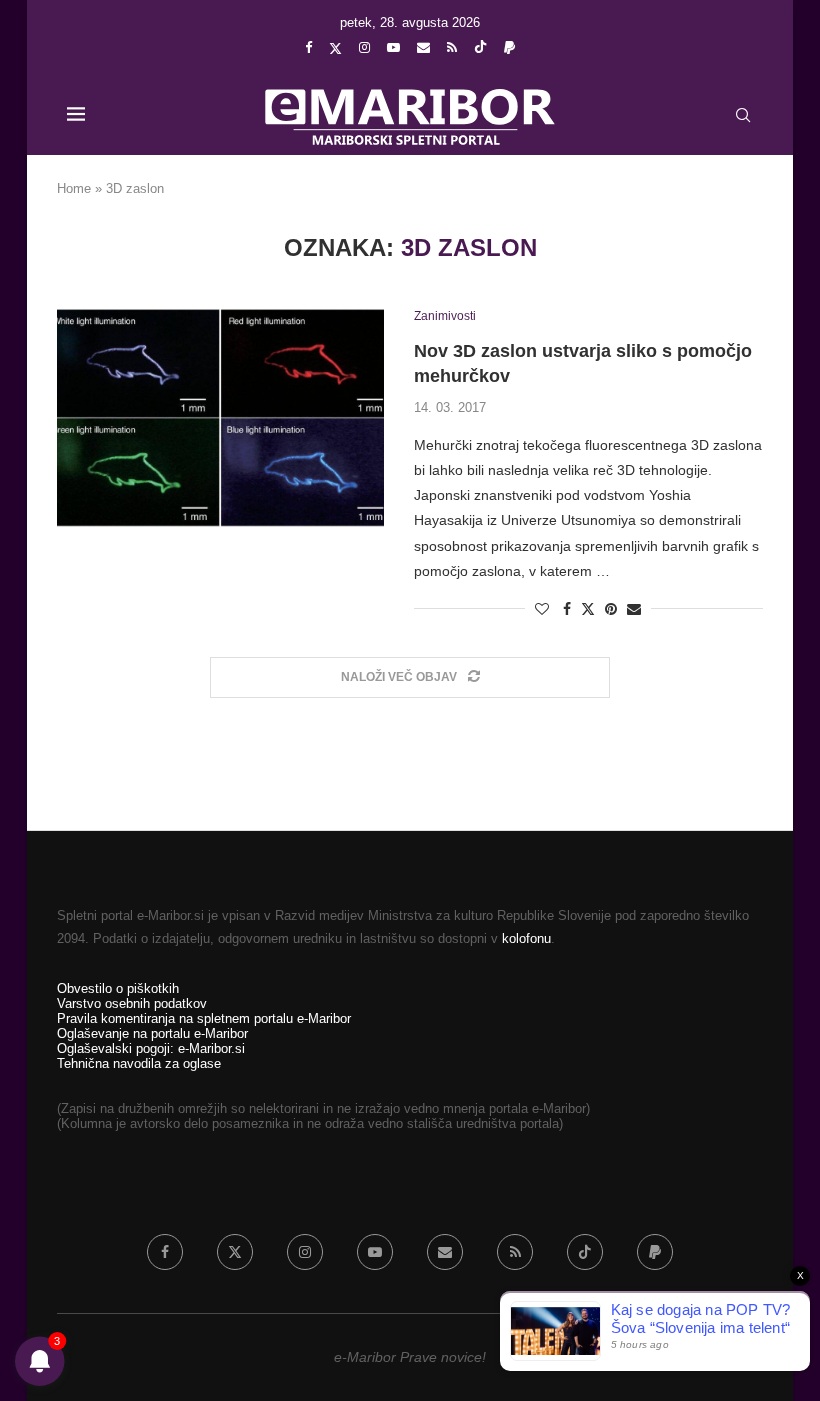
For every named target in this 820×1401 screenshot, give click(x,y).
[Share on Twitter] (588, 608)
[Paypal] (509, 47)
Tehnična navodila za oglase (139, 1063)
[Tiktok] (480, 48)
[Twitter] (335, 48)
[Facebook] (308, 47)
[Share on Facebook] (567, 609)
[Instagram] (364, 47)
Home (74, 188)
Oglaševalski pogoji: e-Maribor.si (151, 1048)
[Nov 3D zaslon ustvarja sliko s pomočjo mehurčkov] (220, 418)
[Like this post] (542, 609)
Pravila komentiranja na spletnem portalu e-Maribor (204, 1018)
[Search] (743, 115)
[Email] (423, 47)
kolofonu (526, 938)
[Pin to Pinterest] (611, 609)
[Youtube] (393, 47)
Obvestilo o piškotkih (118, 988)
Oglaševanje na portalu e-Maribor (152, 1033)
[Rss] (452, 47)
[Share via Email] (634, 609)
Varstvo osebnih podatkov (132, 1003)
